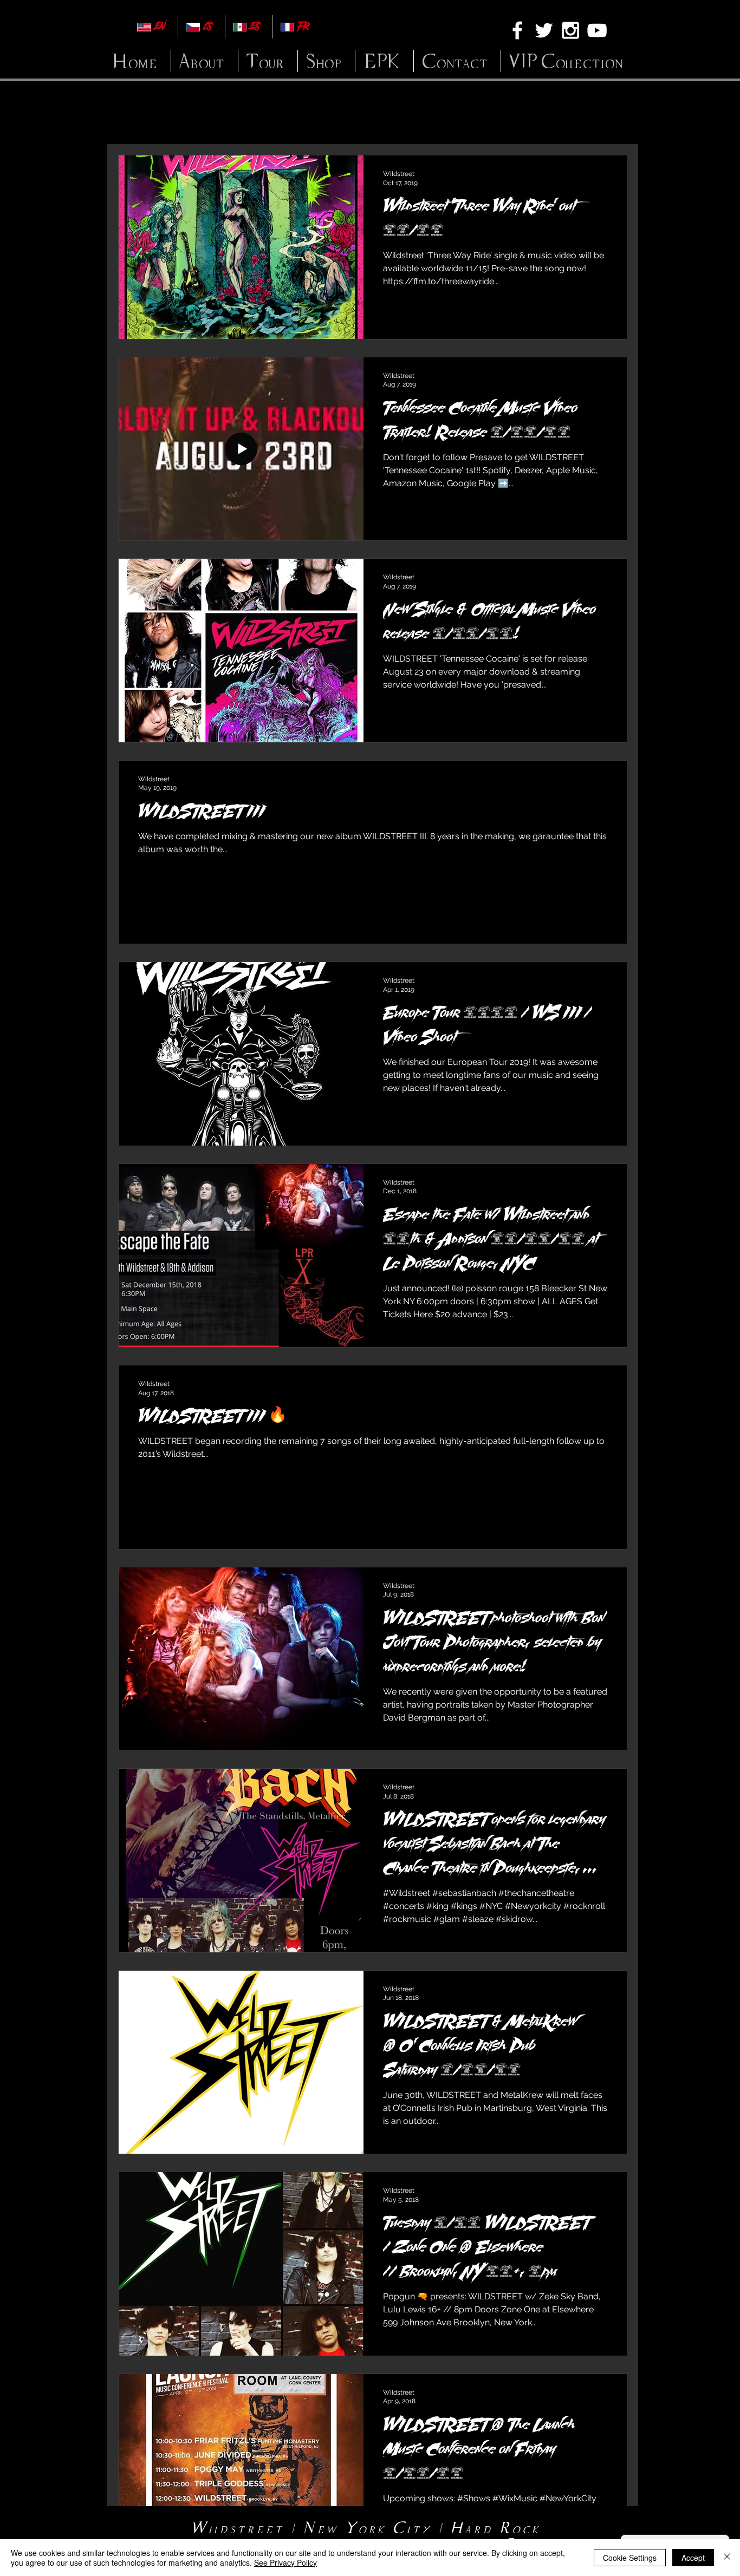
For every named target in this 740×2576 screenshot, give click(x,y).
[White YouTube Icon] (597, 30)
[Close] (727, 2558)
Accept (693, 2558)
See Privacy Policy (285, 2562)
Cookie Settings (630, 2558)
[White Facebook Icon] (517, 30)
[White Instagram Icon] (570, 30)
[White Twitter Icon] (544, 30)
